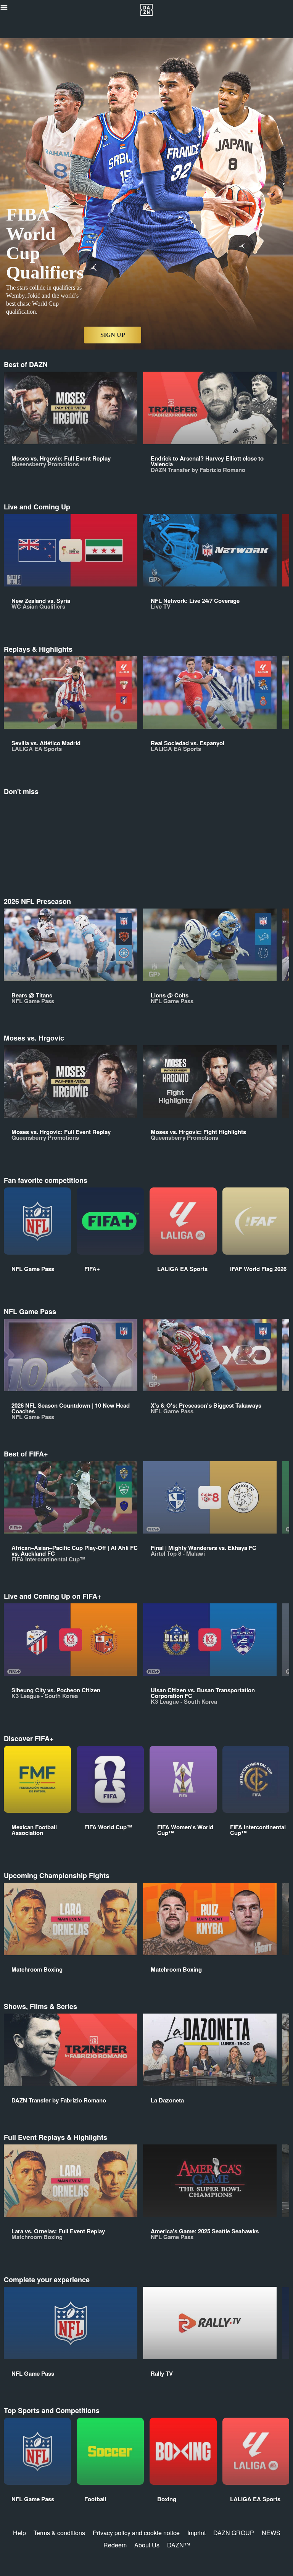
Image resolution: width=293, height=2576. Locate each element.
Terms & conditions (59, 2533)
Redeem (115, 2545)
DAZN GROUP (234, 2533)
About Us (147, 2545)
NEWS (271, 2533)
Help (19, 2533)
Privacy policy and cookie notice (136, 2533)
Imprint (196, 2533)
